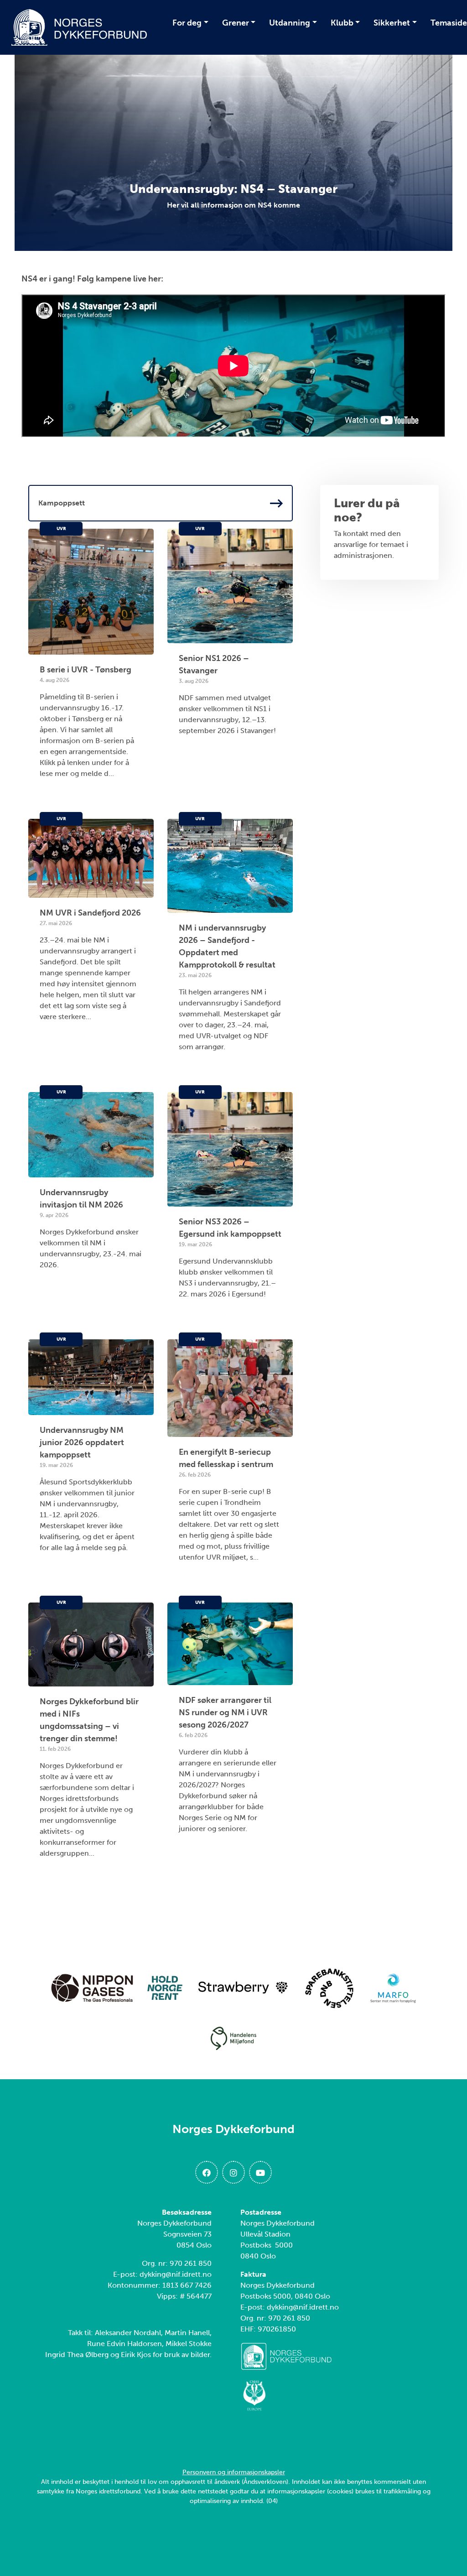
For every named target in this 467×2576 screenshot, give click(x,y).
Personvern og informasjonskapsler (234, 2472)
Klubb (342, 23)
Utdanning (290, 23)
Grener (236, 23)
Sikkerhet (392, 23)
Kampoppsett (62, 503)
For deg (187, 23)
